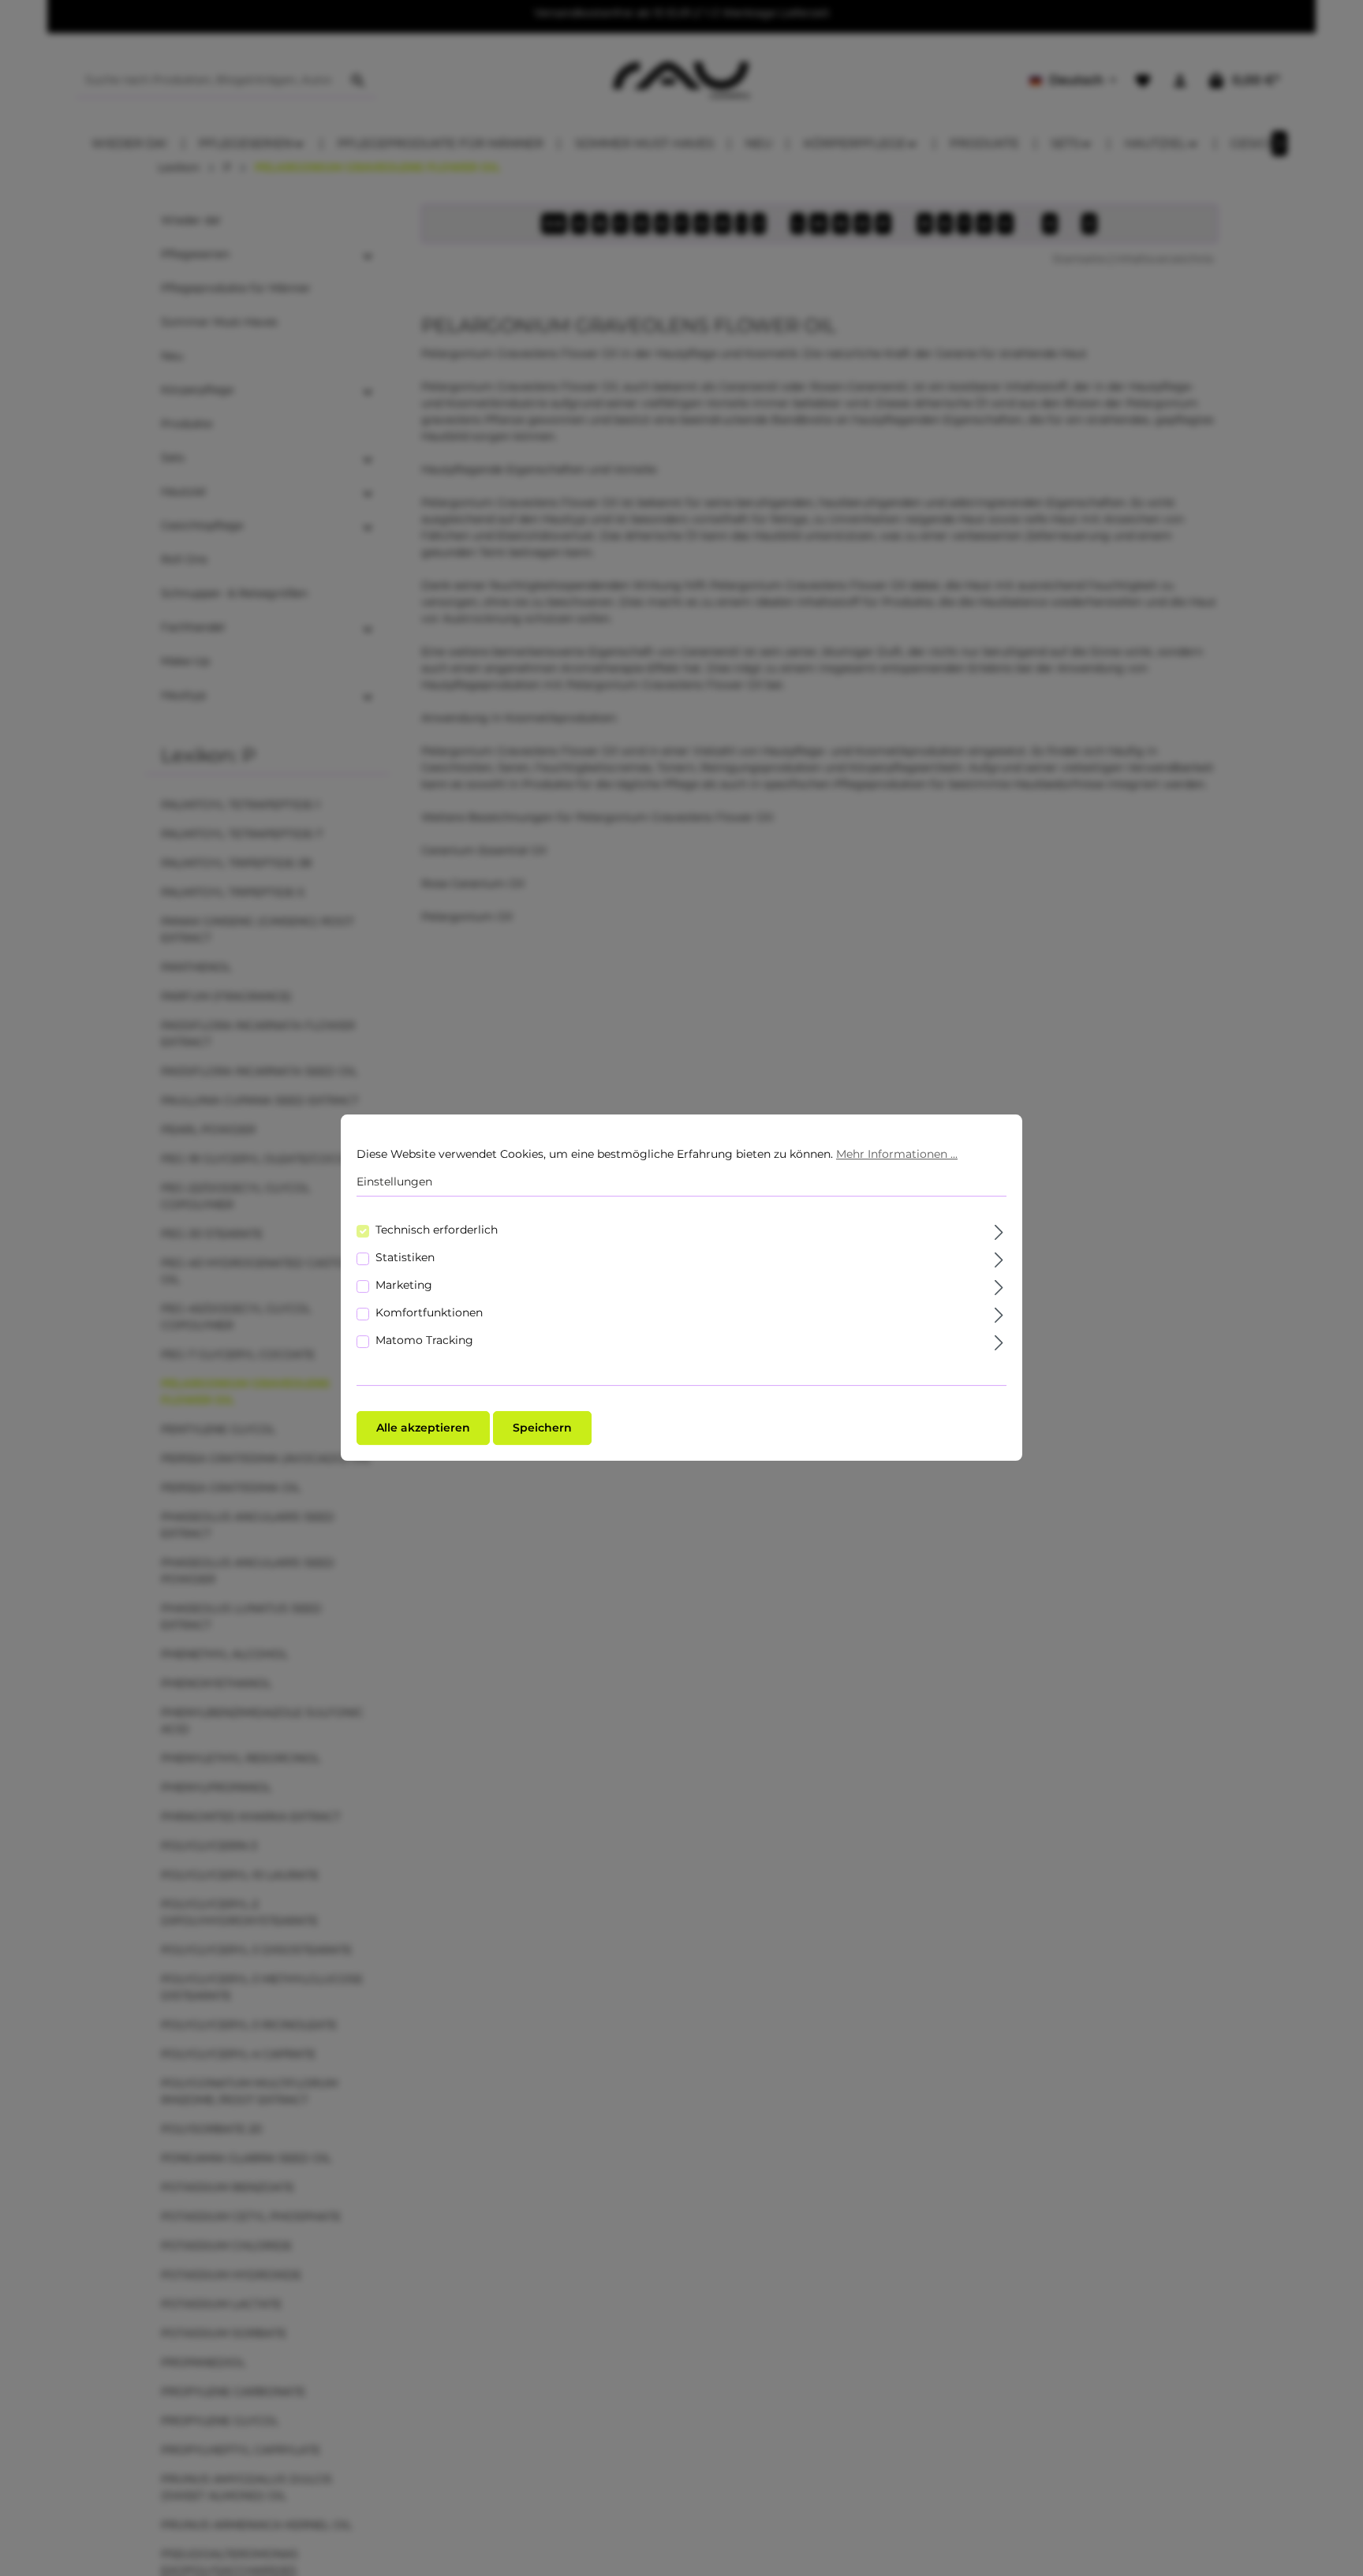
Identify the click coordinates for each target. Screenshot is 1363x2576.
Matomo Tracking (424, 1341)
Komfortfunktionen (429, 1313)
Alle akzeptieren (423, 1428)
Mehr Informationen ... (897, 1154)
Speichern (542, 1428)
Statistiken (405, 1258)
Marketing (404, 1286)
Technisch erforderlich (437, 1230)
